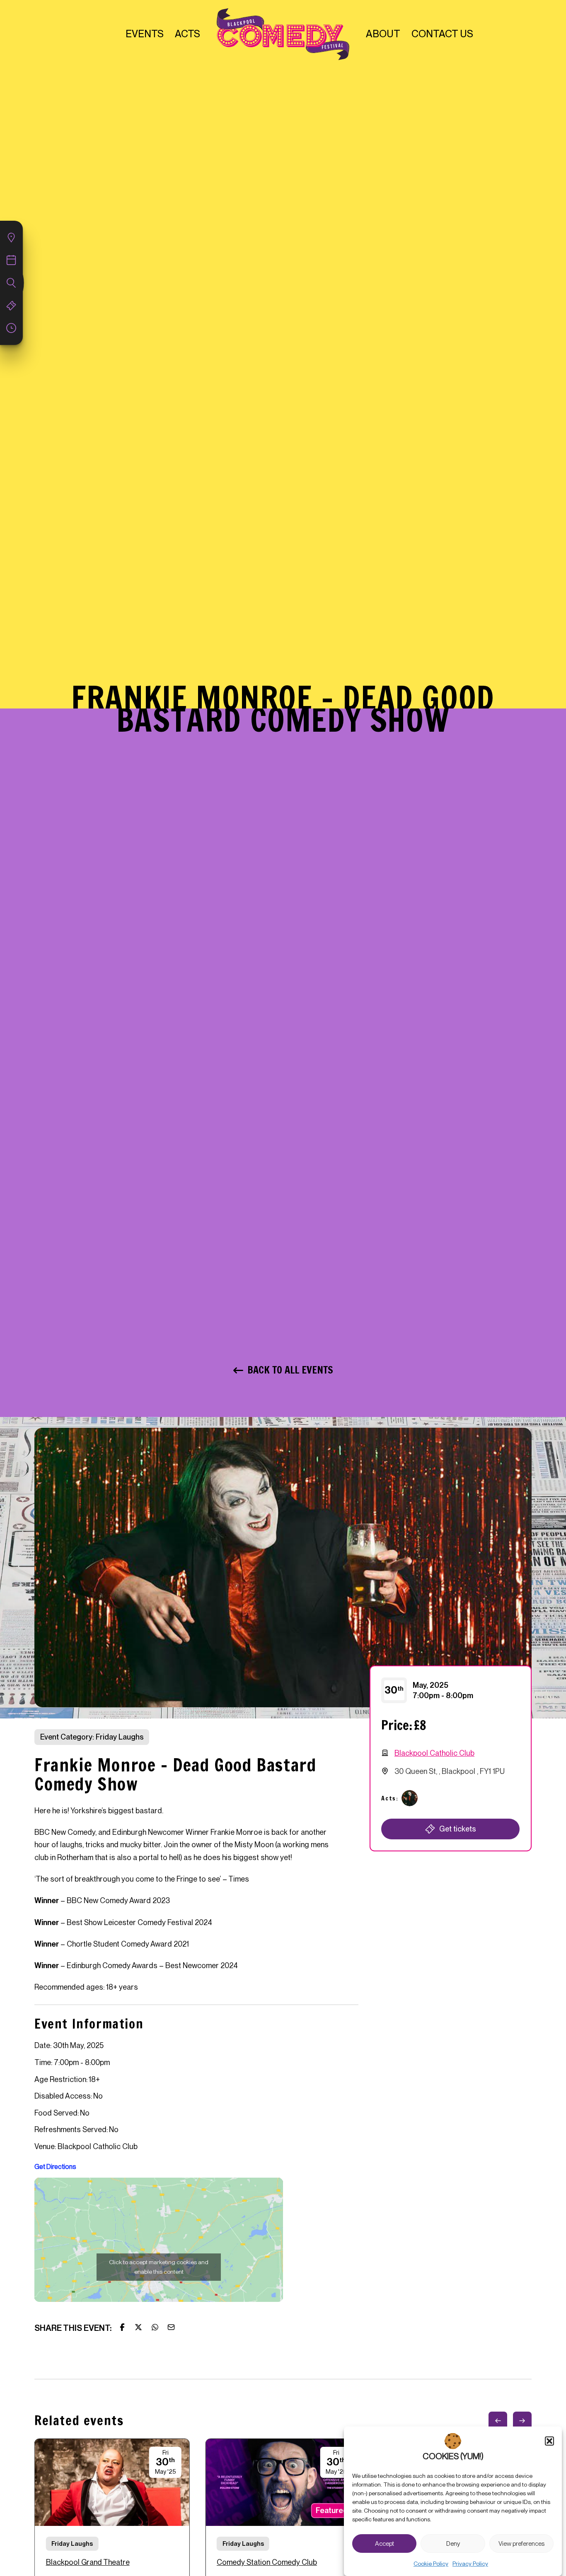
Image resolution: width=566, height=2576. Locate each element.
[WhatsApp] (155, 2327)
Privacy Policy (470, 2564)
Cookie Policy (431, 2564)
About (383, 34)
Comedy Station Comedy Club (267, 2562)
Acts (187, 34)
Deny (453, 2544)
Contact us (442, 34)
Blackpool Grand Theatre (88, 2562)
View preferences (521, 2544)
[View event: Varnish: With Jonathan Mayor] (112, 2519)
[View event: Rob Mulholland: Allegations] (283, 2519)
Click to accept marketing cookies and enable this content (159, 2267)
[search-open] (11, 283)
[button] (549, 2441)
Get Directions (55, 2167)
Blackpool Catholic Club (434, 1753)
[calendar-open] (11, 238)
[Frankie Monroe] (410, 1798)
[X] (138, 2327)
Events (145, 34)
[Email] (171, 2327)
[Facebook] (122, 2327)
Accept (385, 2544)
